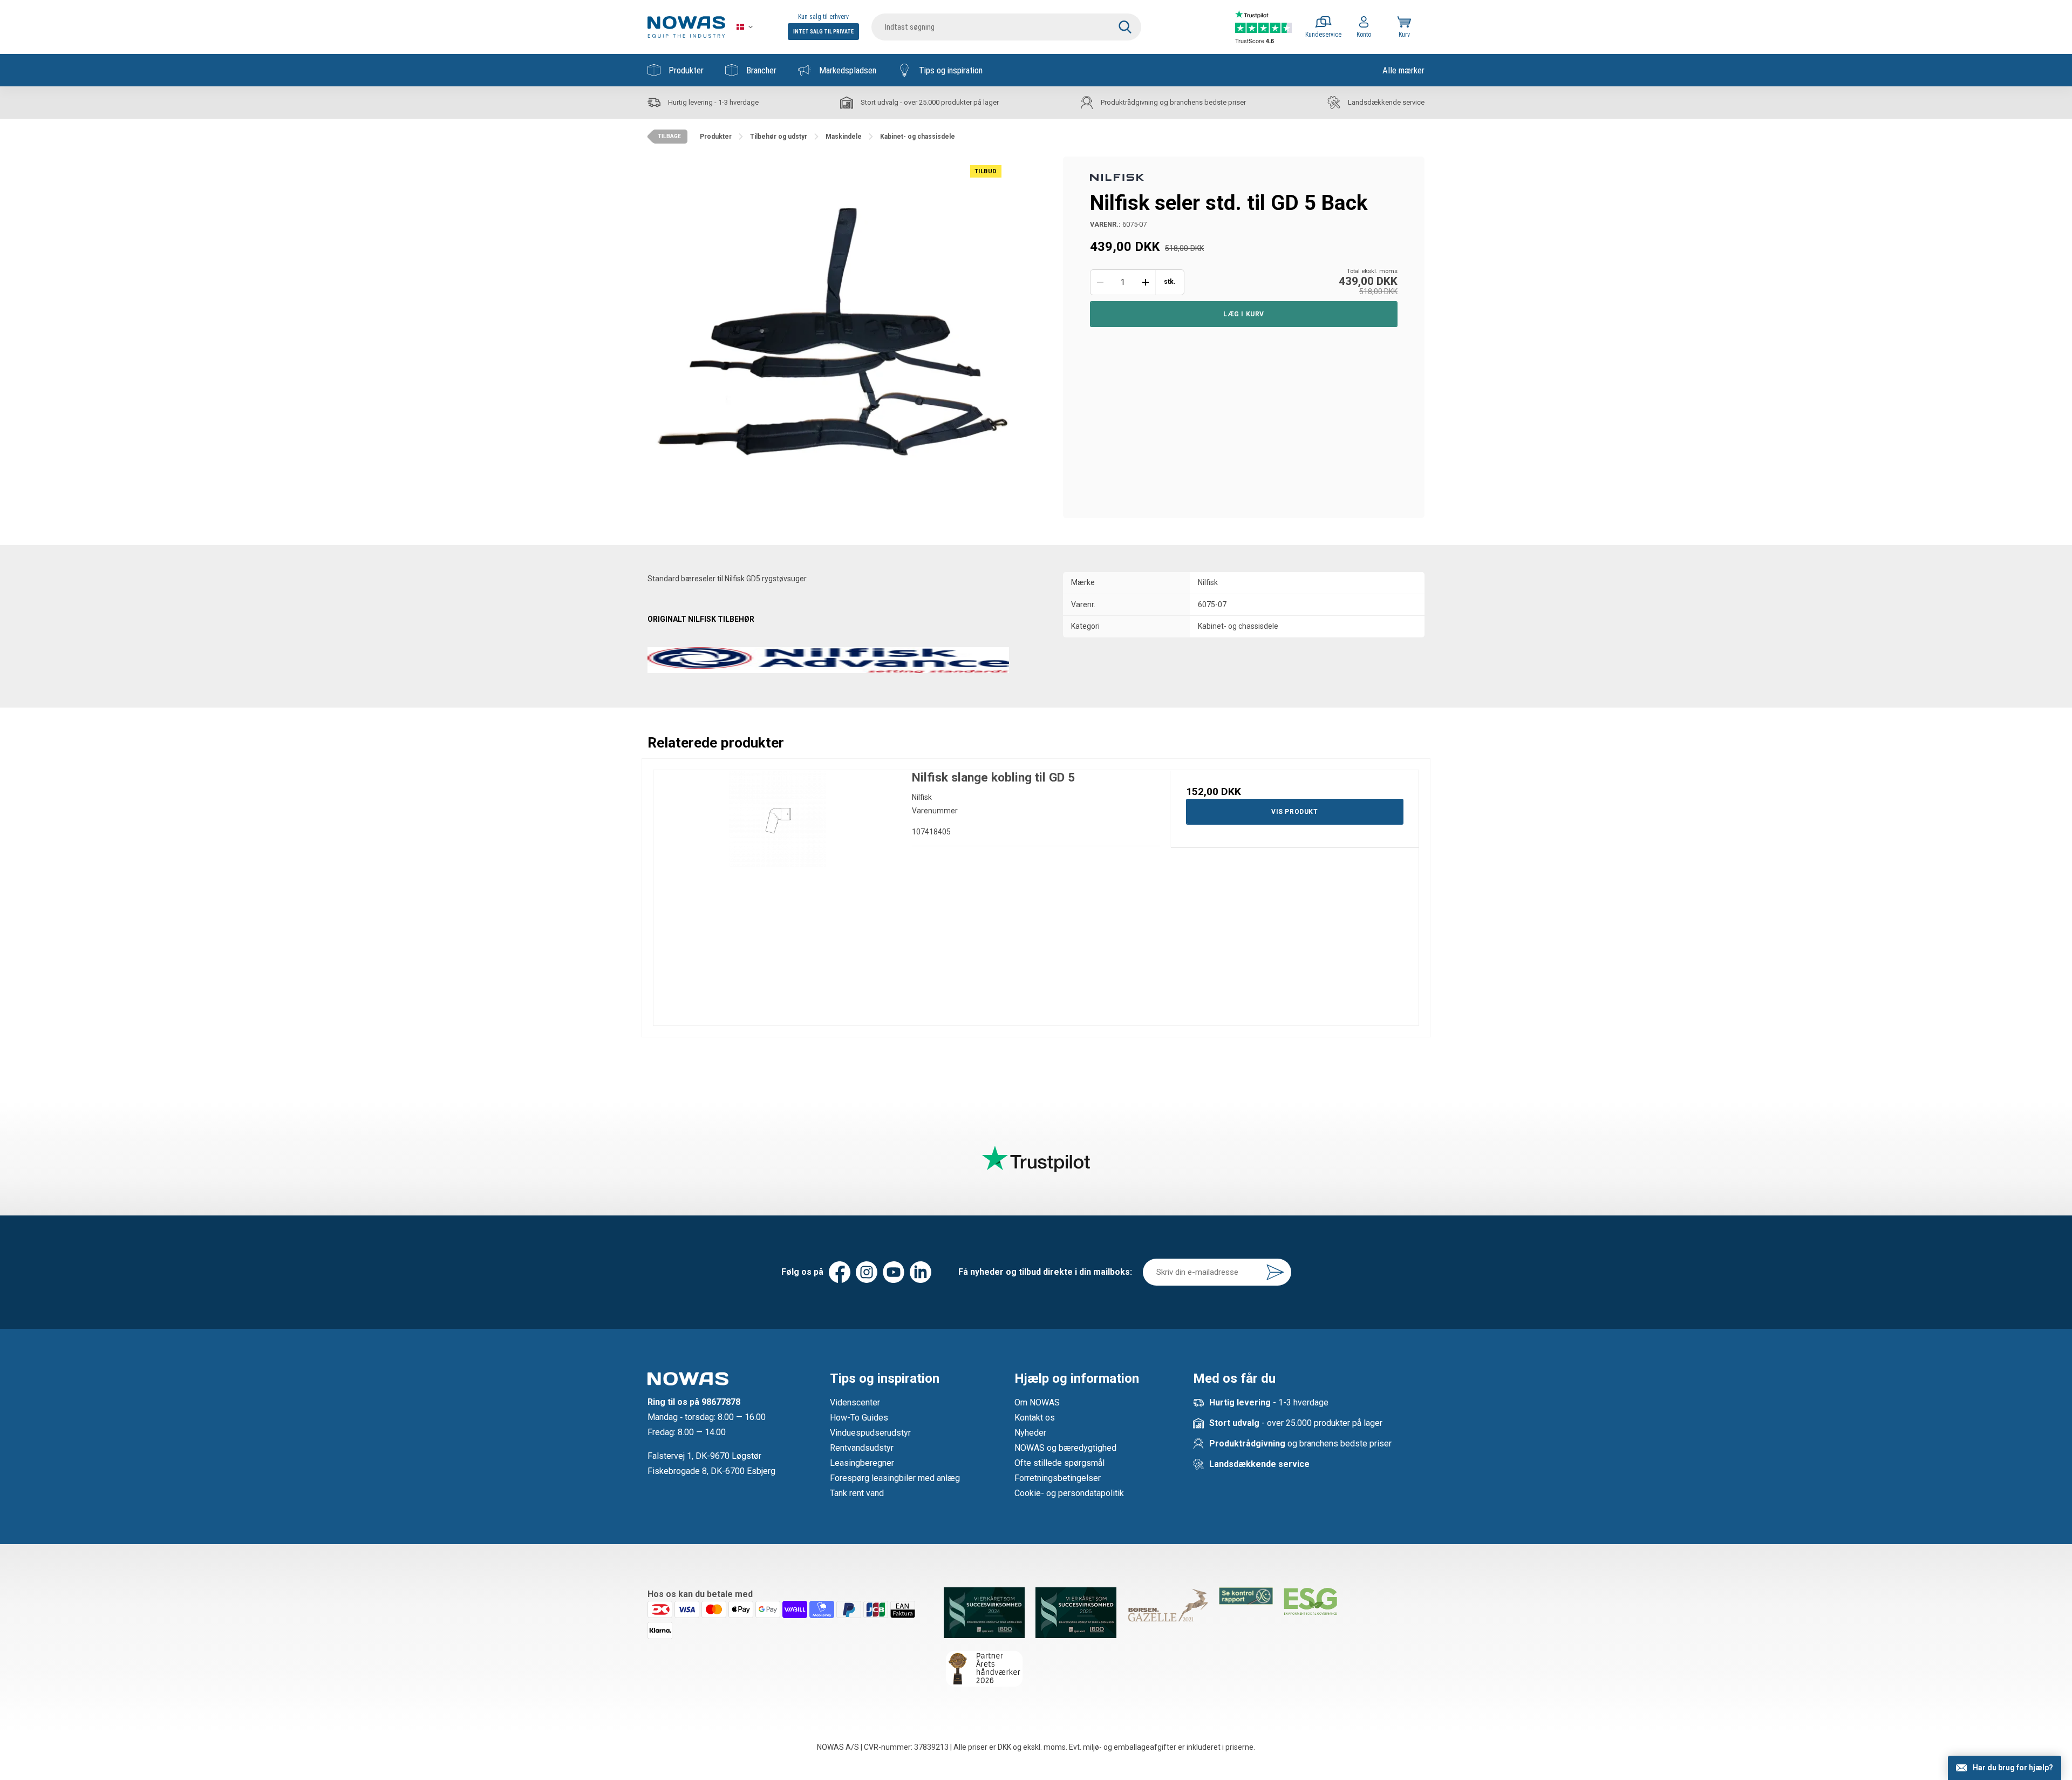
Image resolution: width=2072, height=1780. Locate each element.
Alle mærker (1403, 70)
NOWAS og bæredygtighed (1065, 1448)
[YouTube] (894, 1272)
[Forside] (686, 27)
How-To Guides (859, 1418)
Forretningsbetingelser (1058, 1478)
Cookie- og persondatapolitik (1069, 1493)
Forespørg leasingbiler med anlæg (895, 1478)
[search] (1006, 27)
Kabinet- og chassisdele (1238, 626)
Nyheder (1030, 1433)
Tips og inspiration (951, 70)
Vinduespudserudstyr (870, 1433)
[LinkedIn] (921, 1272)
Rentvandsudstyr (862, 1448)
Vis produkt (1295, 812)
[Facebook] (840, 1272)
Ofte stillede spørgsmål (1059, 1463)
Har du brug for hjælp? (2013, 1768)
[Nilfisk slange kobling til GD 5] (777, 894)
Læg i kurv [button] (1244, 314)
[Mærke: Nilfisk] (1117, 176)
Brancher (761, 70)
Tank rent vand (857, 1493)
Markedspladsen (848, 70)
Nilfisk (1208, 582)
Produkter (686, 70)
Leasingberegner (862, 1463)
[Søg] (1125, 27)
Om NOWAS (1037, 1402)
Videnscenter (855, 1402)
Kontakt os (1035, 1418)
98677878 (721, 1402)
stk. (1170, 282)
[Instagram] (867, 1272)
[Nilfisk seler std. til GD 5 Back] (828, 337)
